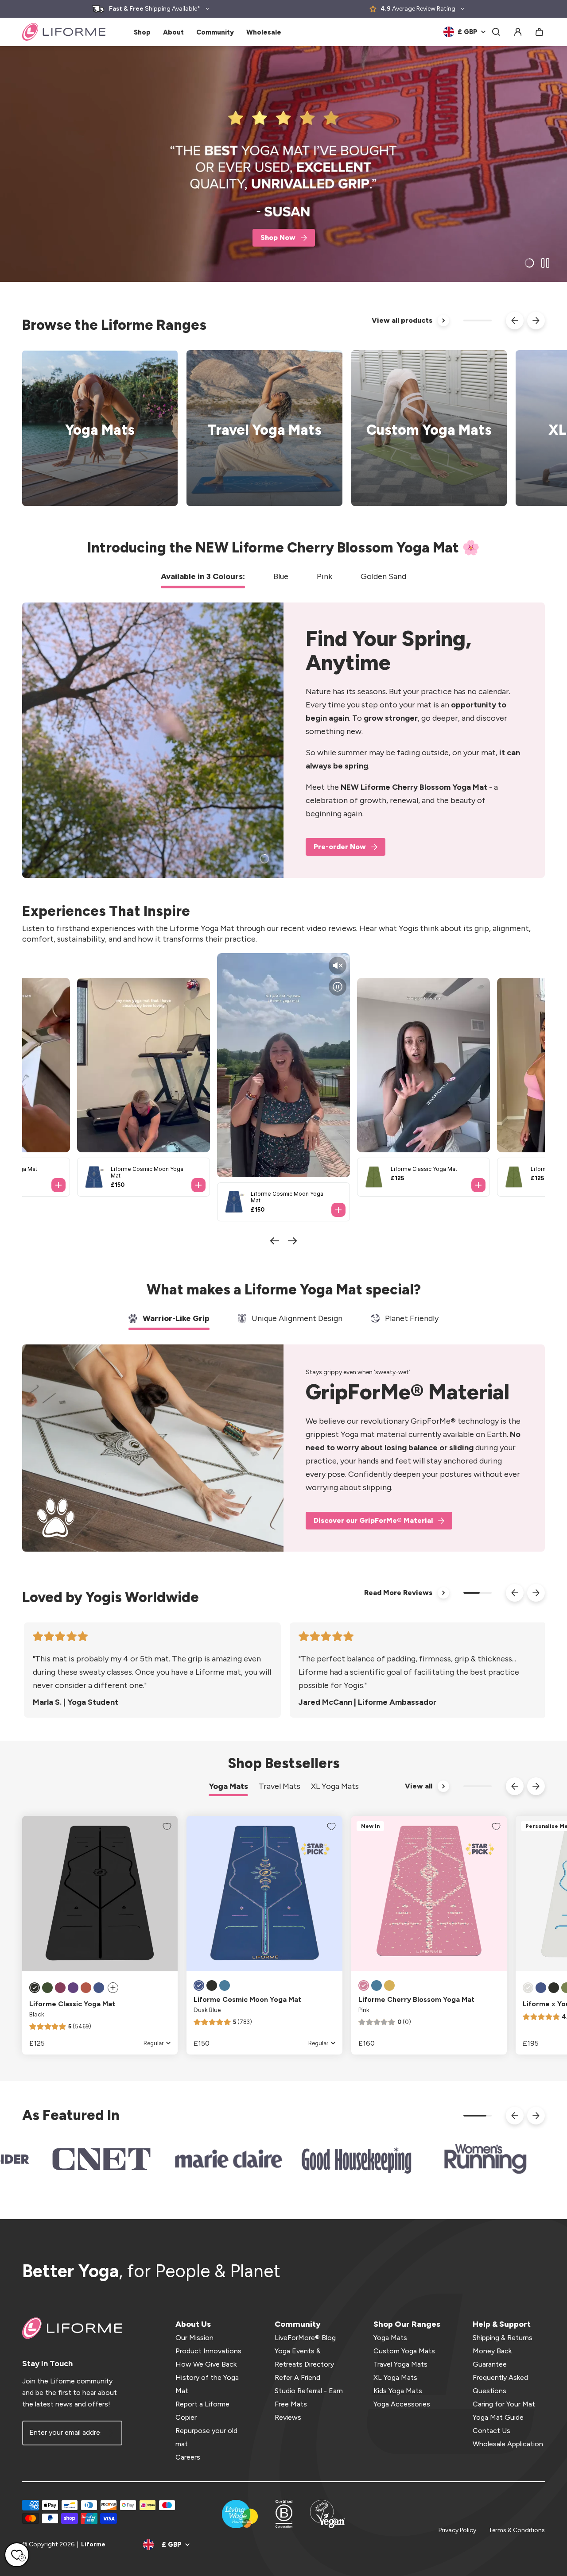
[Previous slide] (515, 321)
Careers (188, 2457)
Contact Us (491, 2431)
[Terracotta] (86, 1988)
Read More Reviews (398, 1593)
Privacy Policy (457, 2530)
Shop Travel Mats (259, 428)
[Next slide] (536, 321)
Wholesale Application (508, 2444)
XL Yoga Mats (395, 2377)
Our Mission (194, 2338)
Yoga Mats (390, 2338)
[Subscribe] (110, 2433)
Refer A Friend (297, 2377)
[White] (528, 1988)
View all (419, 1786)
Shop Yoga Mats (94, 428)
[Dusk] (541, 1988)
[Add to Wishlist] (167, 1827)
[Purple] (73, 1988)
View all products (402, 320)
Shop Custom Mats (423, 428)
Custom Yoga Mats (404, 2351)
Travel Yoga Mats (400, 2364)
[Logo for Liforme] (64, 32)
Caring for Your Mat (504, 2404)
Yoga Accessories (402, 2404)
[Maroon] (60, 1988)
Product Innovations (208, 2351)
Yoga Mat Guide (498, 2417)
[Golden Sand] (389, 1985)
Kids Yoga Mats (398, 2391)
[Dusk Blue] (99, 1988)
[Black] (35, 1988)
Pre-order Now (340, 847)
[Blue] (225, 1985)
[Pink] (364, 1985)
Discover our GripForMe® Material (373, 1520)
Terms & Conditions (517, 2530)
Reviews (288, 2417)
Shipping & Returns (503, 2338)
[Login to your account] (518, 32)
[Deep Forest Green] (47, 1988)
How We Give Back (206, 2364)
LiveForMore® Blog (305, 2338)
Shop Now (278, 238)
